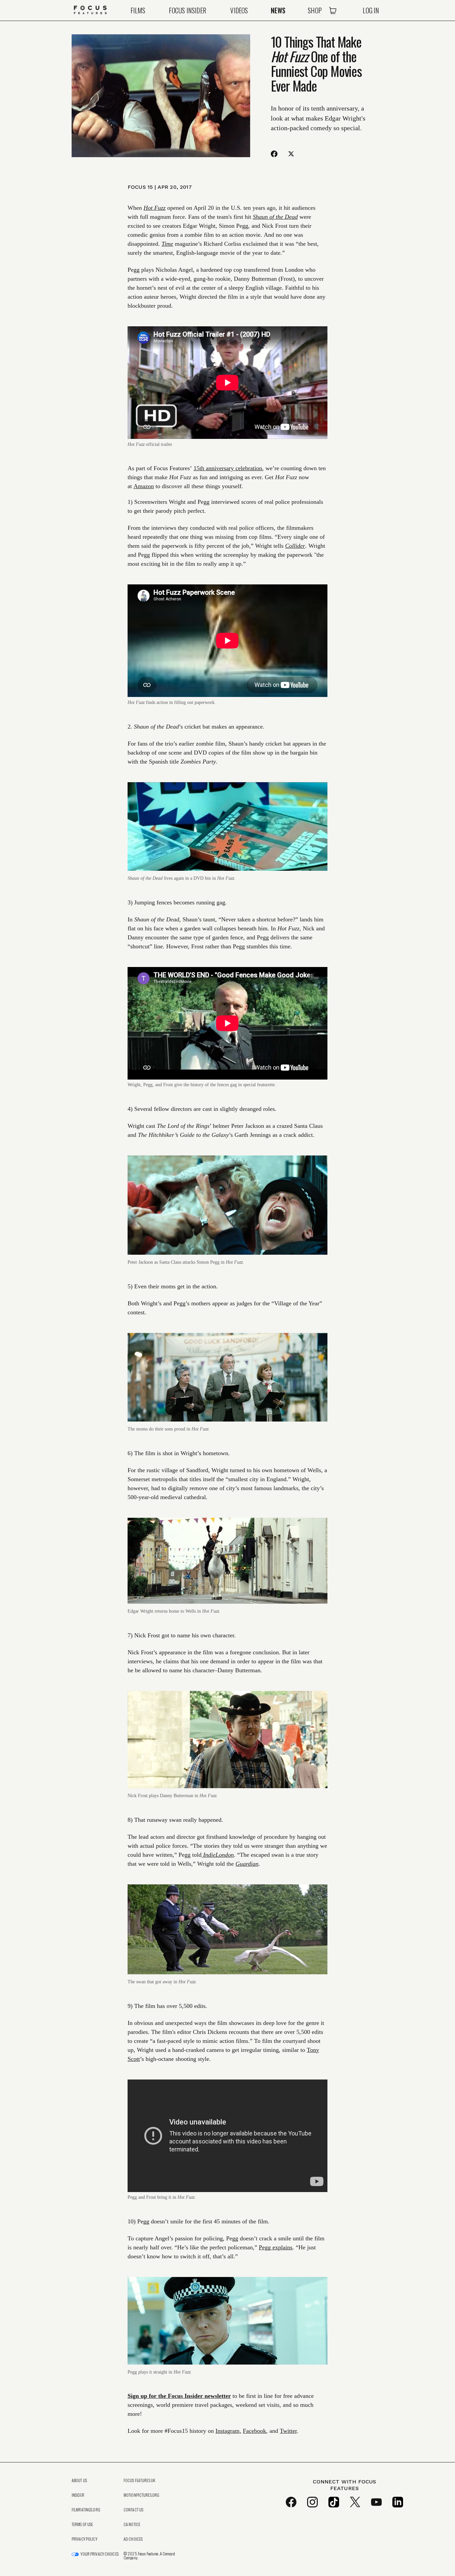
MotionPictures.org (141, 2495)
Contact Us (133, 2510)
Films (138, 10)
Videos (239, 10)
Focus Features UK (139, 2480)
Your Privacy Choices (99, 2554)
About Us (79, 2480)
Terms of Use (82, 2524)
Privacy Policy (84, 2539)
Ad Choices (133, 2539)
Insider (78, 2495)
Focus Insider (188, 10)
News (278, 10)
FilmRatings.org (86, 2510)
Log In (371, 10)
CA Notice (132, 2524)
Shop (315, 10)
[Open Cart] (333, 10)
